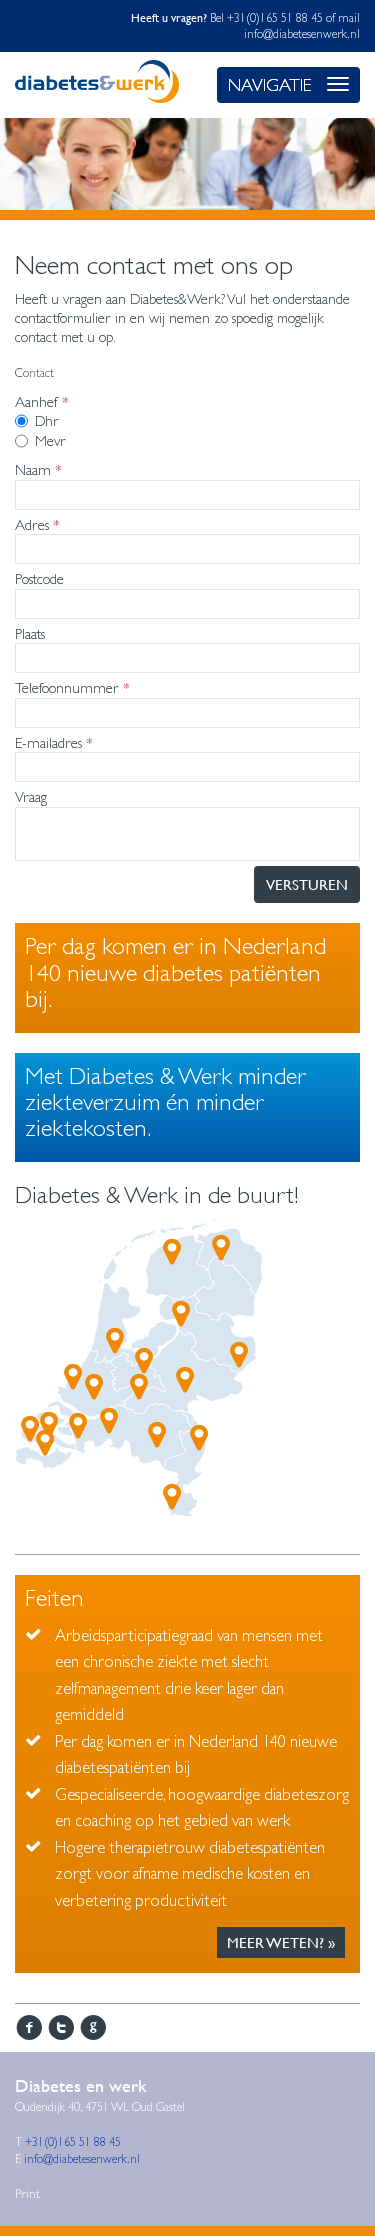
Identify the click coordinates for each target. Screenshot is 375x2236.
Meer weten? (275, 1942)
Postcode (39, 578)
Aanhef (36, 401)
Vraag (31, 796)
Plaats (30, 633)
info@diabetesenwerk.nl (302, 34)
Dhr (47, 420)
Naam (33, 469)
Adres (32, 524)
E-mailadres (48, 742)
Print (27, 2194)
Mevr (50, 440)
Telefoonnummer (67, 687)
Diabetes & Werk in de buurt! (156, 1195)
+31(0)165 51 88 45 (276, 18)
